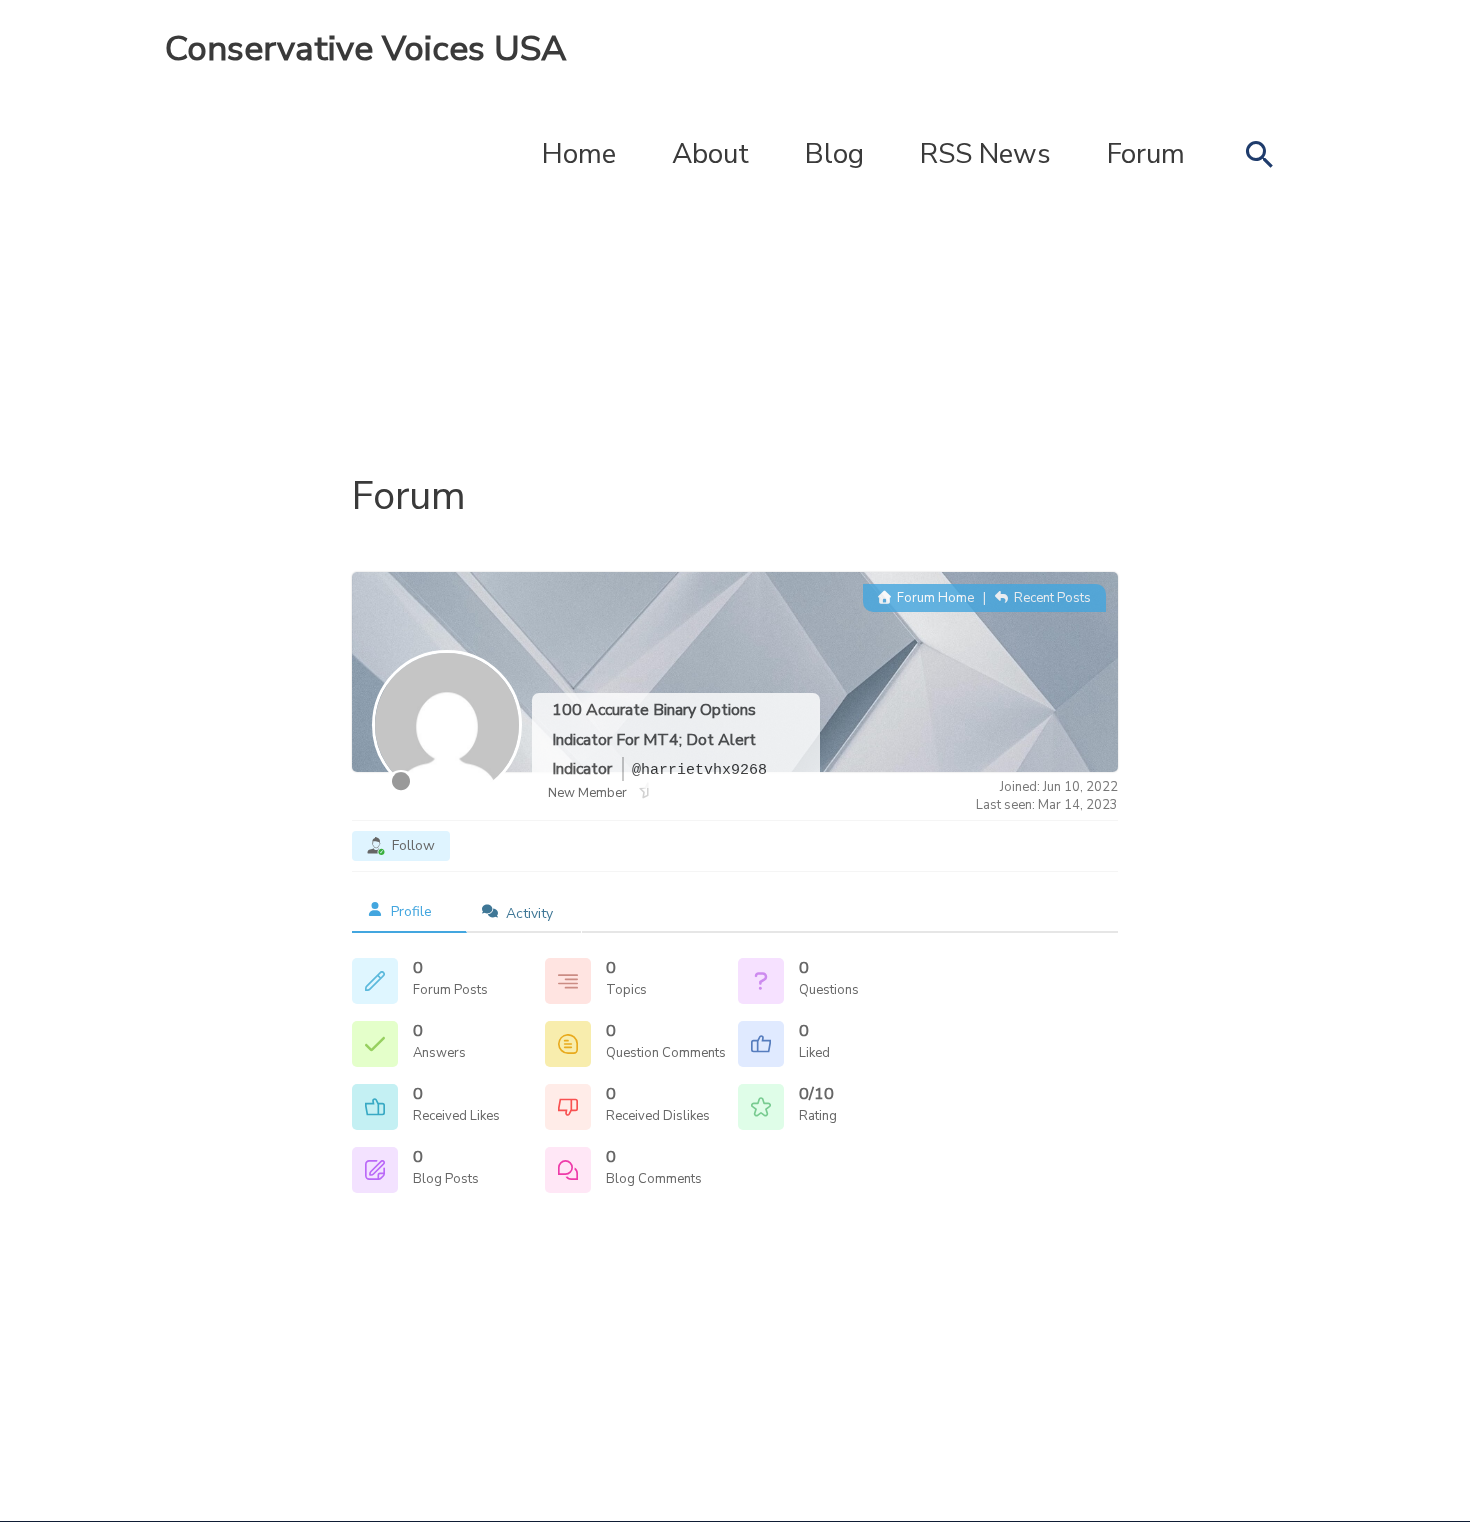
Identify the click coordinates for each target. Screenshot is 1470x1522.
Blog (834, 154)
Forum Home (934, 598)
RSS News (985, 154)
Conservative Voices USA (366, 48)
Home (579, 154)
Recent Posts (1051, 598)
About (710, 154)
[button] (1259, 154)
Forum (1146, 154)
